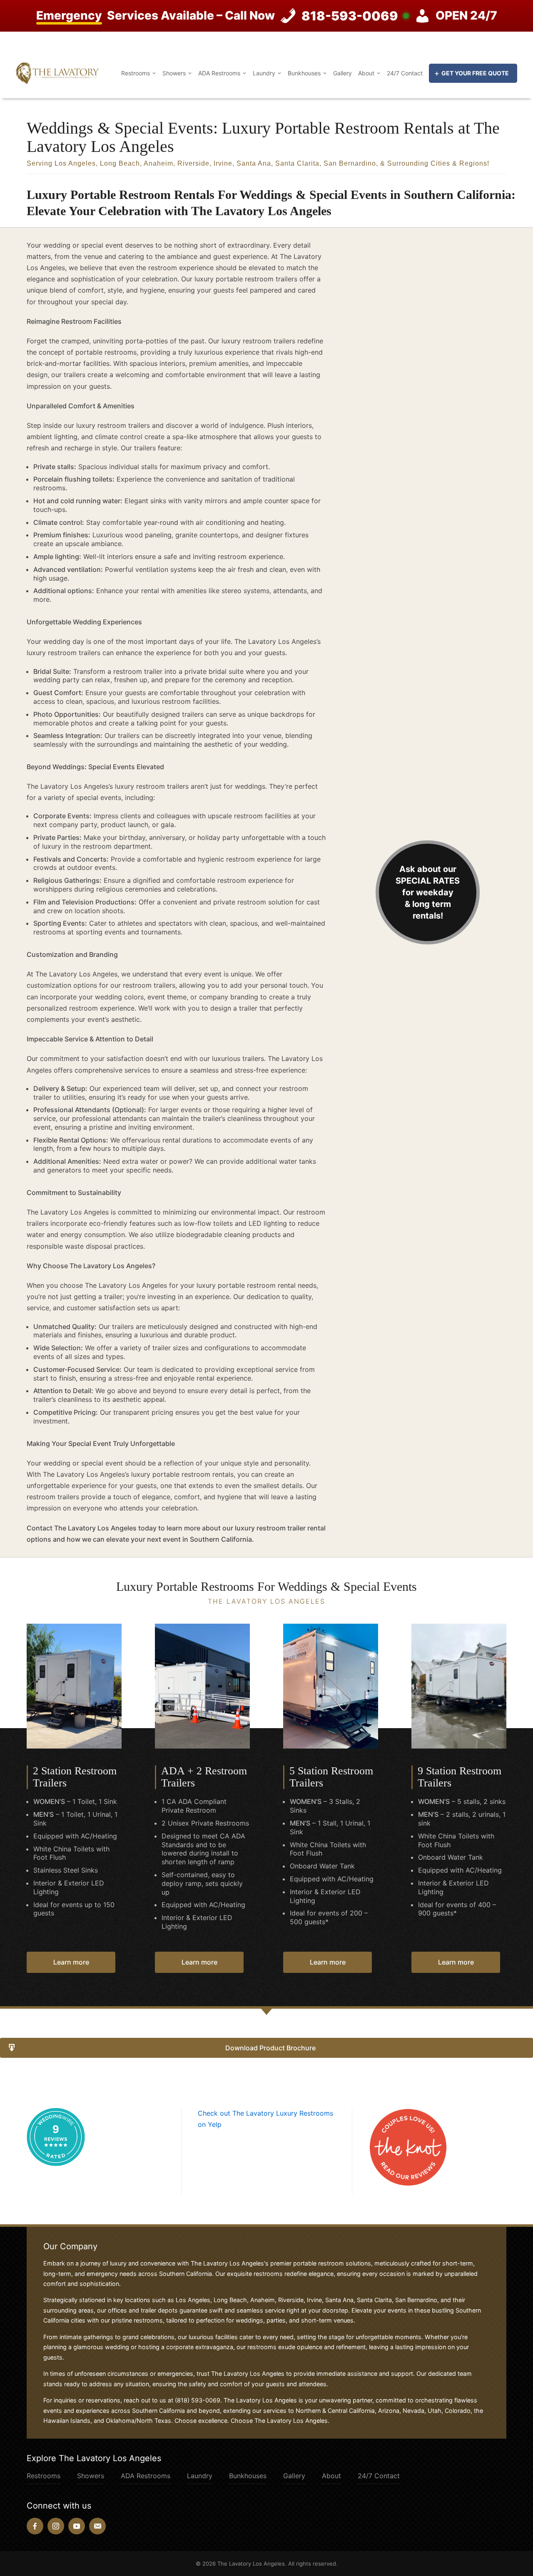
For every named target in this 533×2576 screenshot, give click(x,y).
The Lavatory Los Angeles (251, 2564)
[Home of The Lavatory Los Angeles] (57, 72)
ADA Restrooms (219, 73)
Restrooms (136, 73)
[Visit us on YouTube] (77, 2526)
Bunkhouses (304, 73)
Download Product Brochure (270, 2048)
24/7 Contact (405, 73)
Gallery (342, 73)
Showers (174, 73)
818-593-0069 (350, 16)
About (366, 73)
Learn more (71, 1962)
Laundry (264, 73)
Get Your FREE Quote (475, 73)
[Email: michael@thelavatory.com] (97, 2526)
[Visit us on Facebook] (35, 2526)
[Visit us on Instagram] (56, 2526)
